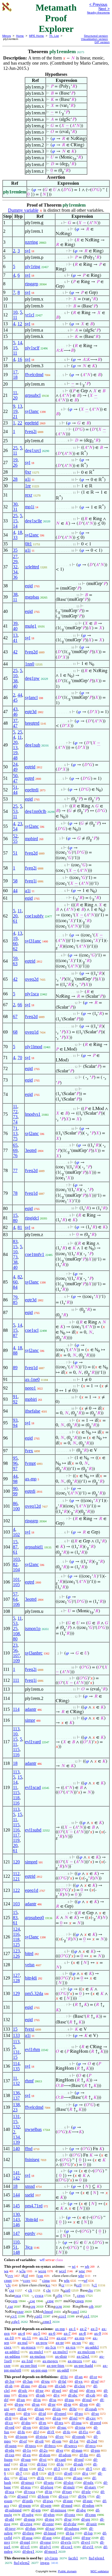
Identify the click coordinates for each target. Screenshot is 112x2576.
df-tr (27, 2414)
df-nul (87, 2400)
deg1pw (32, 678)
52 (15, 836)
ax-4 (22, 2333)
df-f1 (51, 2432)
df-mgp (29, 2519)
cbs (90, 2290)
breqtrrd (32, 723)
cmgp (80, 2301)
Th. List (54, 36)
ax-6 (52, 2333)
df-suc (62, 2427)
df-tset (67, 2492)
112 (16, 1874)
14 (20, 343)
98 (15, 1481)
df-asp (47, 2538)
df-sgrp (46, 2505)
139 (16, 2142)
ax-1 (72, 2329)
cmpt (8, 2280)
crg (33, 2306)
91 (15, 1397)
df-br (73, 2409)
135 (16, 2069)
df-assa (27, 2538)
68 (15, 1032)
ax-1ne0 (32, 1379)
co (48, 2285)
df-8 (35, 2473)
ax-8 (82, 2333)
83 (15, 1241)
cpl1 (39, 2316)
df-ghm (49, 2515)
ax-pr (60, 2343)
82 (20, 1277)
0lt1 (28, 544)
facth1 (73, 2558)
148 (16, 2252)
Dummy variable (23, 210)
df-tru (45, 2381)
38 (15, 594)
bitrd (29, 1953)
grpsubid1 (34, 1547)
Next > (104, 9)
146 (16, 2225)
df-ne (40, 2391)
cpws (81, 2295)
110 (16, 2242)
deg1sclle (33, 521)
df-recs (90, 2446)
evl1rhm (32, 2049)
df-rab (40, 2395)
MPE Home (36, 36)
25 (15, 448)
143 (16, 2220)
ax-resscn (28, 2347)
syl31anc (33, 941)
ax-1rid (27, 2361)
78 (15, 1193)
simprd (31, 1862)
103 (16, 1559)
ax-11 (27, 2338)
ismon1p (33, 1628)
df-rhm (30, 2528)
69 (15, 1150)
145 (16, 2206)
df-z (85, 2473)
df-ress (26, 2487)
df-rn (43, 2423)
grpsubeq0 (34, 1918)
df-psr (86, 2538)
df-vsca (29, 2492)
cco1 (63, 2316)
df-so (95, 2414)
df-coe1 (67, 2547)
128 (16, 1980)
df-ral (74, 2391)
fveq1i (31, 881)
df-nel (57, 2391)
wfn (67, 2280)
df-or (93, 2377)
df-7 (19, 2473)
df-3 (57, 2469)
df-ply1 (45, 2547)
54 (15, 829)
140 (16, 2149)
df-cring (26, 2524)
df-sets (49, 2482)
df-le (60, 2464)
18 (15, 377)
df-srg (86, 2519)
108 (16, 1634)
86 (15, 1504)
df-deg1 (28, 2551)
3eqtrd (31, 1150)
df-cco (63, 2496)
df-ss (53, 2400)
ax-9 (98, 2333)
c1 (95, 2285)
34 (15, 572)
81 (20, 1227)
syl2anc (32, 535)
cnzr (20, 2312)
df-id (42, 2414)
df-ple (86, 2492)
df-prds (28, 2501)
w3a (22, 2271)
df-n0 (68, 2473)
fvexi (30, 2029)
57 (15, 1594)
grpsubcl (33, 395)
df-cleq (80, 2386)
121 (16, 1879)
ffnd (29, 2149)
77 (15, 1170)
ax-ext (61, 2338)
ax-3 (94, 2329)
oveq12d (33, 1506)
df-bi (64, 2377)
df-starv (90, 2487)
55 (15, 841)
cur (10, 2306)
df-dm (26, 2423)
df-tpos (30, 2446)
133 (16, 2035)
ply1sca (32, 994)
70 (20, 1058)
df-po (79, 2414)
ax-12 (44, 2338)
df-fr (8, 2418)
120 (16, 1862)
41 (15, 640)
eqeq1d (32, 1890)
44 (20, 695)
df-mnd (67, 2505)
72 (15, 1112)
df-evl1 (88, 2547)
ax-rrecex (75, 2361)
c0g (59, 2295)
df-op (84, 2404)
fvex (29, 1451)
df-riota (41, 2436)
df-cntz (70, 2515)
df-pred (95, 2423)
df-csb (91, 2395)
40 (15, 629)
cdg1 (16, 2322)
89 (15, 1368)
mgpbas (32, 597)
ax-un (77, 2343)
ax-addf (63, 2370)
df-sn (36, 2404)
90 (15, 1489)
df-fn (21, 2432)
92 (15, 1402)
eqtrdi (30, 1491)
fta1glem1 (97, 2558)
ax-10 (9, 2338)
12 (20, 324)
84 (15, 1287)
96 (15, 1463)
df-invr (10, 2528)
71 (15, 1128)
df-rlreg (28, 2533)
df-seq (78, 2478)
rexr (29, 495)
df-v (57, 2395)
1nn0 (30, 664)
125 (16, 1945)
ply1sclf (32, 348)
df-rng (50, 2519)
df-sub (78, 2464)
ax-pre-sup (39, 2370)
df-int (22, 2409)
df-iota (80, 2427)
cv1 (14, 2316)
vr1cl (30, 315)
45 (15, 700)
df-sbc (73, 2395)
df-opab (91, 2409)
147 (16, 2233)
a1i (28, 479)
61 (15, 921)
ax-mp (31, 1479)
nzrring (31, 242)
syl (28, 251)
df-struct (27, 2482)
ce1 (87, 2316)
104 (16, 1570)
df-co (9, 2423)
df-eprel (60, 2414)
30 (15, 504)
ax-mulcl (36, 2352)
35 (15, 550)
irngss (45, 2563)
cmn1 (47, 2322)
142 (16, 2178)
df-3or (10, 2381)
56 (15, 1650)
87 (15, 1335)
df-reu (23, 2395)
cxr (12, 2290)
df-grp (36, 2510)
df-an (79, 2377)
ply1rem (51, 2558)
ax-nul (23, 2343)
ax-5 (37, 2333)
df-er (60, 2450)
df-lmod (50, 2533)
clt (30, 2290)
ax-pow (42, 2343)
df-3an (28, 2381)
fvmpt (30, 1463)
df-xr (24, 2464)
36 (15, 577)
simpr (30, 1720)
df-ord (10, 2427)
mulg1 (31, 626)
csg (32, 2301)
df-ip (49, 2492)
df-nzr (50, 2528)
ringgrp (32, 284)
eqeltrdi (32, 790)
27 (15, 556)
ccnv (27, 2280)
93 (15, 1420)
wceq (42, 2271)
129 (16, 1993)
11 (15, 317)
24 (15, 764)
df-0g (82, 2496)
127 (16, 1975)
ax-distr (61, 2356)
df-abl (9, 2519)
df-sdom (65, 2455)
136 (16, 2093)
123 (16, 1951)
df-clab (60, 2386)
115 (16, 1749)
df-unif (23, 2496)
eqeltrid (32, 423)
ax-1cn (51, 2347)
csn (40, 2276)
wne (82, 2271)
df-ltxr (42, 2464)
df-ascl (67, 2538)
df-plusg (47, 2487)
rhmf (29, 2081)
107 (16, 1656)
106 (16, 1604)
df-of (23, 2441)
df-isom (21, 2436)
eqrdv (30, 2233)
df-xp (57, 2418)
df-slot (68, 2482)
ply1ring (33, 267)
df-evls (66, 2542)
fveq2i (31, 431)
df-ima (77, 2423)
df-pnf (79, 2459)
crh (91, 2306)
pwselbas (33, 2129)
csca (18, 2295)
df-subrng (72, 2528)
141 (16, 2173)
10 (15, 312)
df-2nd (92, 2441)
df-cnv (91, 2418)
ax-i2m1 (83, 2356)
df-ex (79, 2381)
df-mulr (69, 2487)
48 (15, 758)
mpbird (31, 839)
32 (15, 567)
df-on (27, 2427)
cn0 (67, 2290)
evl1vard (33, 1742)
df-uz (23, 2478)
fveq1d (31, 1193)
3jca (29, 2247)
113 (16, 1729)
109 (16, 1661)
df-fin (84, 2455)
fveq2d (31, 652)
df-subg (28, 2515)
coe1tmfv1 (35, 1254)
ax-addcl (92, 2347)
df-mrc (88, 2501)
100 (16, 1509)
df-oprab (79, 2436)
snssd (30, 2186)
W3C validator (100, 2571)
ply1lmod (34, 1047)
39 (15, 623)
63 (15, 964)
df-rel (73, 2418)
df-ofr (39, 2441)
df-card (60, 2459)
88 (15, 1353)
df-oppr (48, 2524)
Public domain (67, 2571)
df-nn (24, 2469)
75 (15, 1139)
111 (16, 1680)
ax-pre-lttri (29, 2366)
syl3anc (32, 411)
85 (15, 1302)
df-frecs (50, 2446)
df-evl (86, 2542)
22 (20, 423)
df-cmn (90, 2515)
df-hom (43, 2496)
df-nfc (23, 2391)
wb (87, 2266)
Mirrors (7, 36)
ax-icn (71, 2347)
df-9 (51, 2473)
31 (15, 509)
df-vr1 (25, 2547)
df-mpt (10, 2414)
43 (15, 709)
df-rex (91, 2391)
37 (15, 721)
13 (20, 406)
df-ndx (88, 2482)
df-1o (27, 2450)
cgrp (14, 2301)
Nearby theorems (98, 12)
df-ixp (10, 2455)
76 (15, 1156)
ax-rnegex (50, 2361)
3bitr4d (31, 2220)
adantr (31, 1709)
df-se (24, 2418)
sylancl (31, 698)
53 (15, 811)
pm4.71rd (34, 2206)
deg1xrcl (33, 450)
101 (16, 1579)
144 (16, 2195)
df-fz (41, 2478)
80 (15, 1220)
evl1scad (33, 1787)
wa (6, 2271)
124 (16, 1929)
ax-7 (67, 2333)
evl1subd (33, 1830)
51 (15, 787)
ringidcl (32, 1218)
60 (15, 943)
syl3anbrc (34, 1653)
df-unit (91, 2524)
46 (15, 714)
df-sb (9, 2386)
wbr (81, 2276)
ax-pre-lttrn (56, 2366)
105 (16, 1585)
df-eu (43, 2386)
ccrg (59, 2306)
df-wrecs (71, 2446)
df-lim (44, 2427)
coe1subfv (34, 916)
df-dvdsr (70, 2524)
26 (15, 465)
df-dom (45, 2455)
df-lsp (88, 2533)
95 (15, 1458)
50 (15, 776)
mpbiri (31, 1399)
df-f (36, 2432)
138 (16, 2105)
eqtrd (30, 778)
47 (15, 726)
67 (15, 1016)
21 (15, 416)
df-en (27, 2455)
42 (15, 652)
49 (15, 769)
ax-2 (83, 2329)
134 (16, 2137)
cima (46, 2280)
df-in (37, 2400)
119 (16, 1840)
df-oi (43, 2459)
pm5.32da (34, 1993)
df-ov (60, 2436)
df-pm (95, 2450)
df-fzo (59, 2478)
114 (16, 1709)
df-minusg (58, 2510)
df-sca (9, 2492)
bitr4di (31, 1978)
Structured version (96, 36)
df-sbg (81, 2510)
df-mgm (25, 2505)
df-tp (67, 2404)
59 (15, 958)
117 (16, 1835)
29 (15, 562)
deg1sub (33, 745)
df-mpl (25, 2542)
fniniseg (32, 2160)
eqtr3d (31, 712)
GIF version (102, 42)
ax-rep (80, 2338)
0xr (28, 472)
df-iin (57, 2409)
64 (15, 1599)
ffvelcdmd (34, 375)
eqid (29, 586)
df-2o (44, 2450)
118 (16, 1798)
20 (15, 398)
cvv (10, 2276)
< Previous (98, 4)
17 (15, 372)
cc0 (79, 2285)
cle (49, 2290)
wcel (62, 2271)
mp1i (30, 507)
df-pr (52, 2404)
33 (15, 537)
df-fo (67, 2432)
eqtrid (30, 767)
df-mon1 (51, 2551)
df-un (21, 2400)
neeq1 (30, 1388)
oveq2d (32, 979)
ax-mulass (38, 2356)
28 (15, 479)
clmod (48, 2312)
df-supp (11, 2446)
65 (15, 1145)
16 (20, 359)
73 (15, 1117)
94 (15, 1425)
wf (85, 2280)
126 (16, 1956)
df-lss (70, 2533)
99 (15, 1494)
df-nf (95, 2381)
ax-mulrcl (60, 2352)
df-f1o (83, 2432)
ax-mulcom (86, 2352)
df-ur (68, 2519)
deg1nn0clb (36, 811)
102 (16, 1535)
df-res (59, 2423)
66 (20, 1005)
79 (15, 1297)
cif (26, 2276)
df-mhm (88, 2505)
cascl (75, 2312)
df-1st (74, 2441)
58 (15, 881)
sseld (29, 2195)
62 (15, 949)
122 (16, 1890)
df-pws (48, 2501)
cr (63, 2285)
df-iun (39, 2409)
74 (15, 1122)
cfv (8, 2285)
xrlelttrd (32, 567)
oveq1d (32, 1032)
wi (74, 2266)
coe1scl (32, 1330)
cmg (50, 2301)
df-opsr (45, 2542)
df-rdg (10, 2450)
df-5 (89, 2469)
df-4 (73, 2469)
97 (15, 1468)
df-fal (62, 2381)
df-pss (69, 2400)
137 (16, 2098)
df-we (40, 2418)
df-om (57, 2441)
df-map (77, 2450)
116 (16, 1755)
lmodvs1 (33, 1114)
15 (15, 348)
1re (28, 486)
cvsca (39, 2295)
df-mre (68, 2501)
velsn (30, 1965)
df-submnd (13, 2510)
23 (20, 824)
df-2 (41, 2469)
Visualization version (94, 39)
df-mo (26, 2386)
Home (20, 36)
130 (16, 2214)
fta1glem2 (22, 2563)
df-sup (26, 2459)
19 (15, 411)
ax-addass (12, 2356)
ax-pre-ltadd (84, 2366)
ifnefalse (33, 1411)
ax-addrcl (12, 2352)
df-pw (19, 2404)
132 (16, 2083)
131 (16, 2052)
